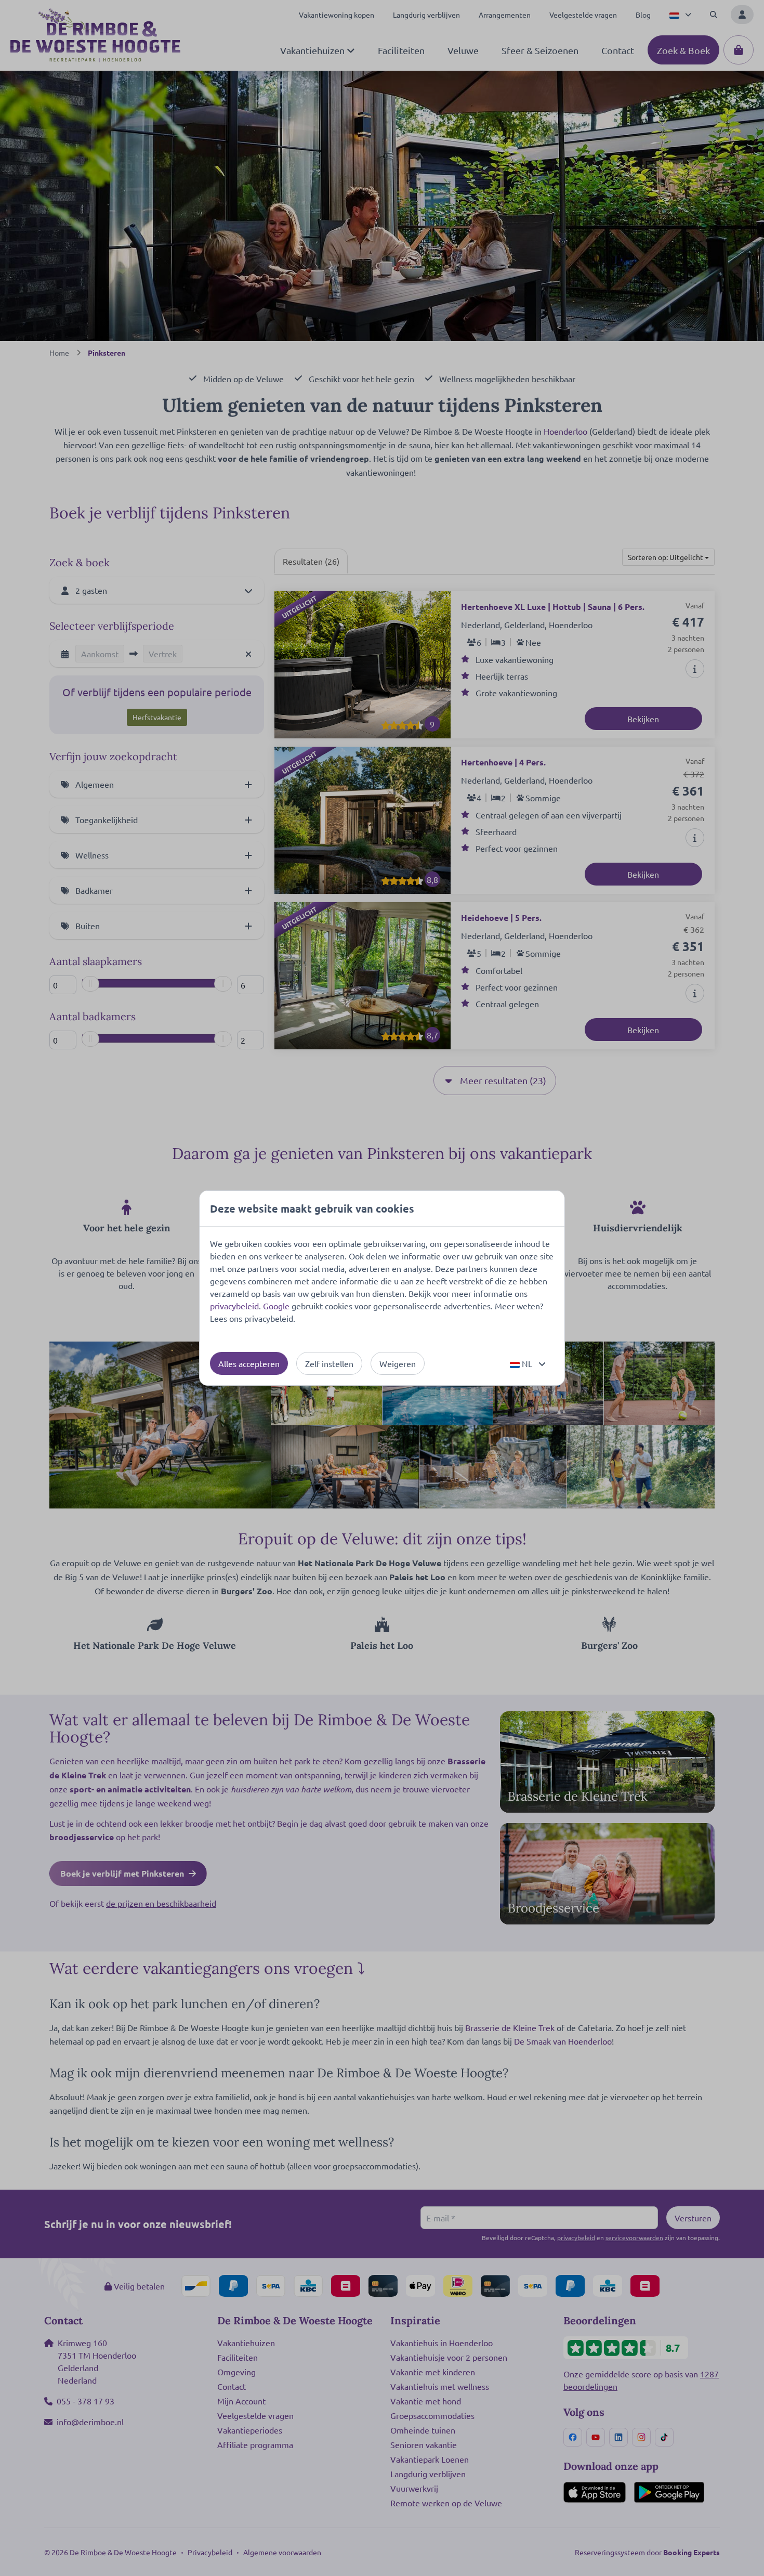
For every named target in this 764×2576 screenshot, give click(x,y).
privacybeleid (234, 1306)
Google (276, 1306)
